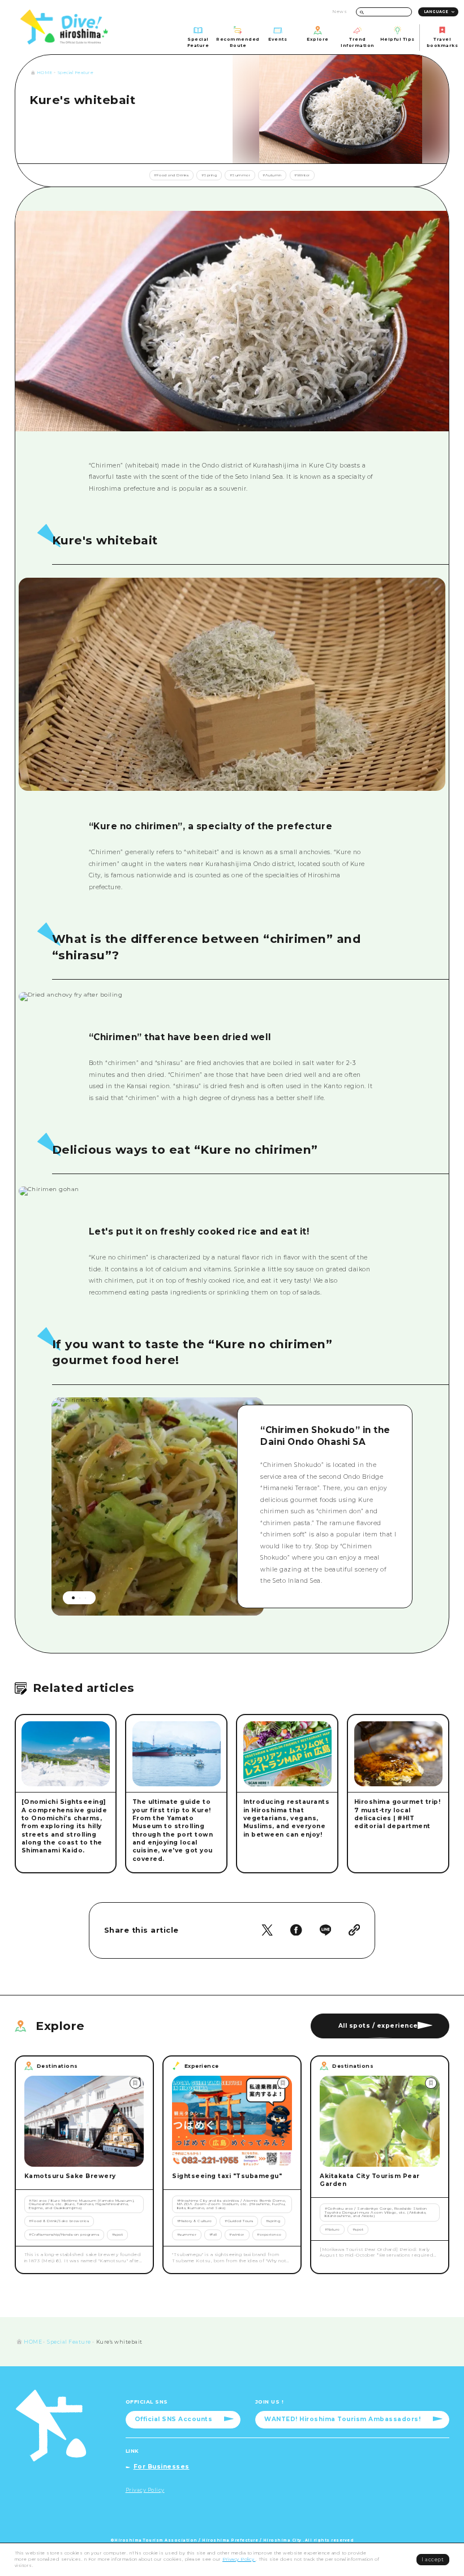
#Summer (240, 175)
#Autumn (272, 175)
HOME (45, 73)
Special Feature (76, 73)
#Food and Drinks (171, 175)
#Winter (302, 175)
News (340, 12)
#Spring (209, 175)
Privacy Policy (239, 2559)
